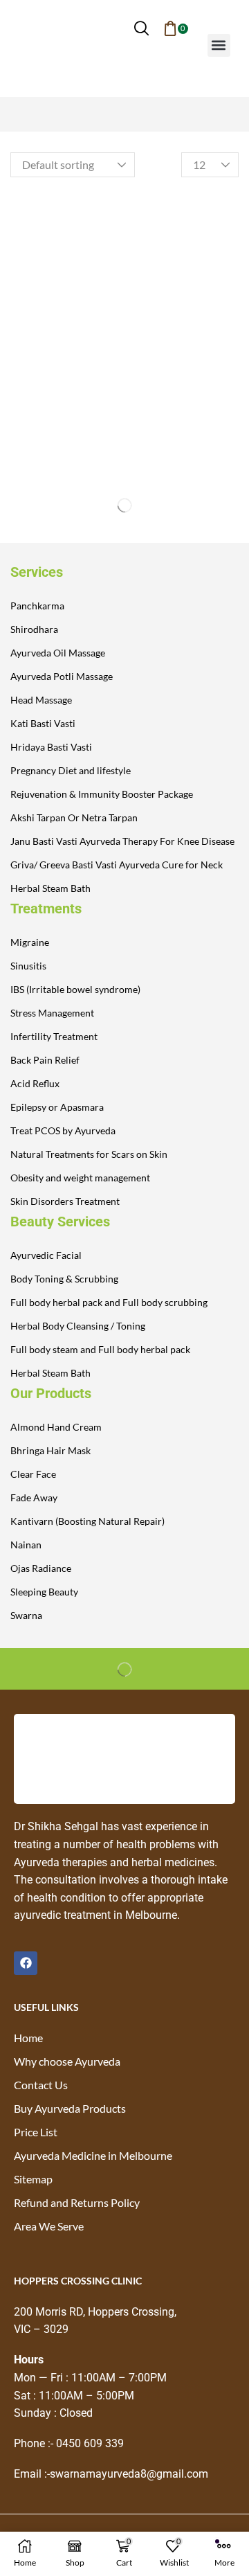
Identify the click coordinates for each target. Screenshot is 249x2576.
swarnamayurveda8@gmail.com (129, 2474)
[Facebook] (26, 1963)
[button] (141, 28)
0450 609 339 (90, 2443)
